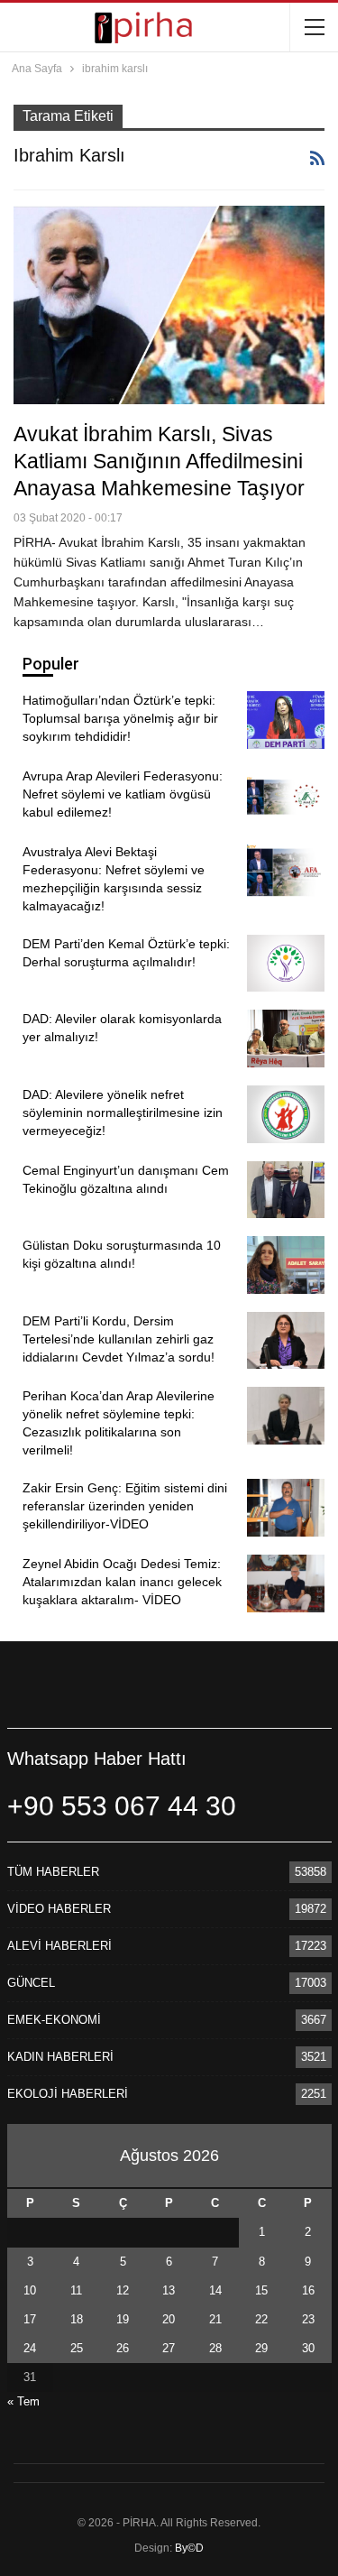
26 (123, 2348)
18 (77, 2319)
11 (76, 2290)
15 (261, 2290)
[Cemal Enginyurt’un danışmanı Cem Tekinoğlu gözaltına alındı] (286, 1190)
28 (215, 2348)
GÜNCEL (31, 1983)
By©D (189, 2548)
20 (169, 2319)
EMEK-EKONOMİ (54, 2020)
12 (123, 2290)
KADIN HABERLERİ (60, 2057)
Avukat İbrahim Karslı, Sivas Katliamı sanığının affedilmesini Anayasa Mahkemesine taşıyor (159, 461)
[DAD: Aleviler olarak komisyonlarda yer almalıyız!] (286, 1039)
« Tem (23, 2401)
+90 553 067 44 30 (122, 1806)
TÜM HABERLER (53, 1872)
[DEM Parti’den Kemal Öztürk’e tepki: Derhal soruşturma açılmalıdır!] (286, 964)
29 (261, 2348)
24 (30, 2348)
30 (308, 2348)
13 (169, 2290)
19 (123, 2319)
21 (215, 2319)
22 (261, 2319)
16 (308, 2290)
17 (30, 2319)
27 (169, 2348)
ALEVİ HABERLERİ (59, 1946)
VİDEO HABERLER (59, 1909)
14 (215, 2290)
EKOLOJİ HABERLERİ (68, 2094)
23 (308, 2319)
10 (30, 2290)
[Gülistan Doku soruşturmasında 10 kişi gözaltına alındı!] (286, 1265)
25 (77, 2348)
